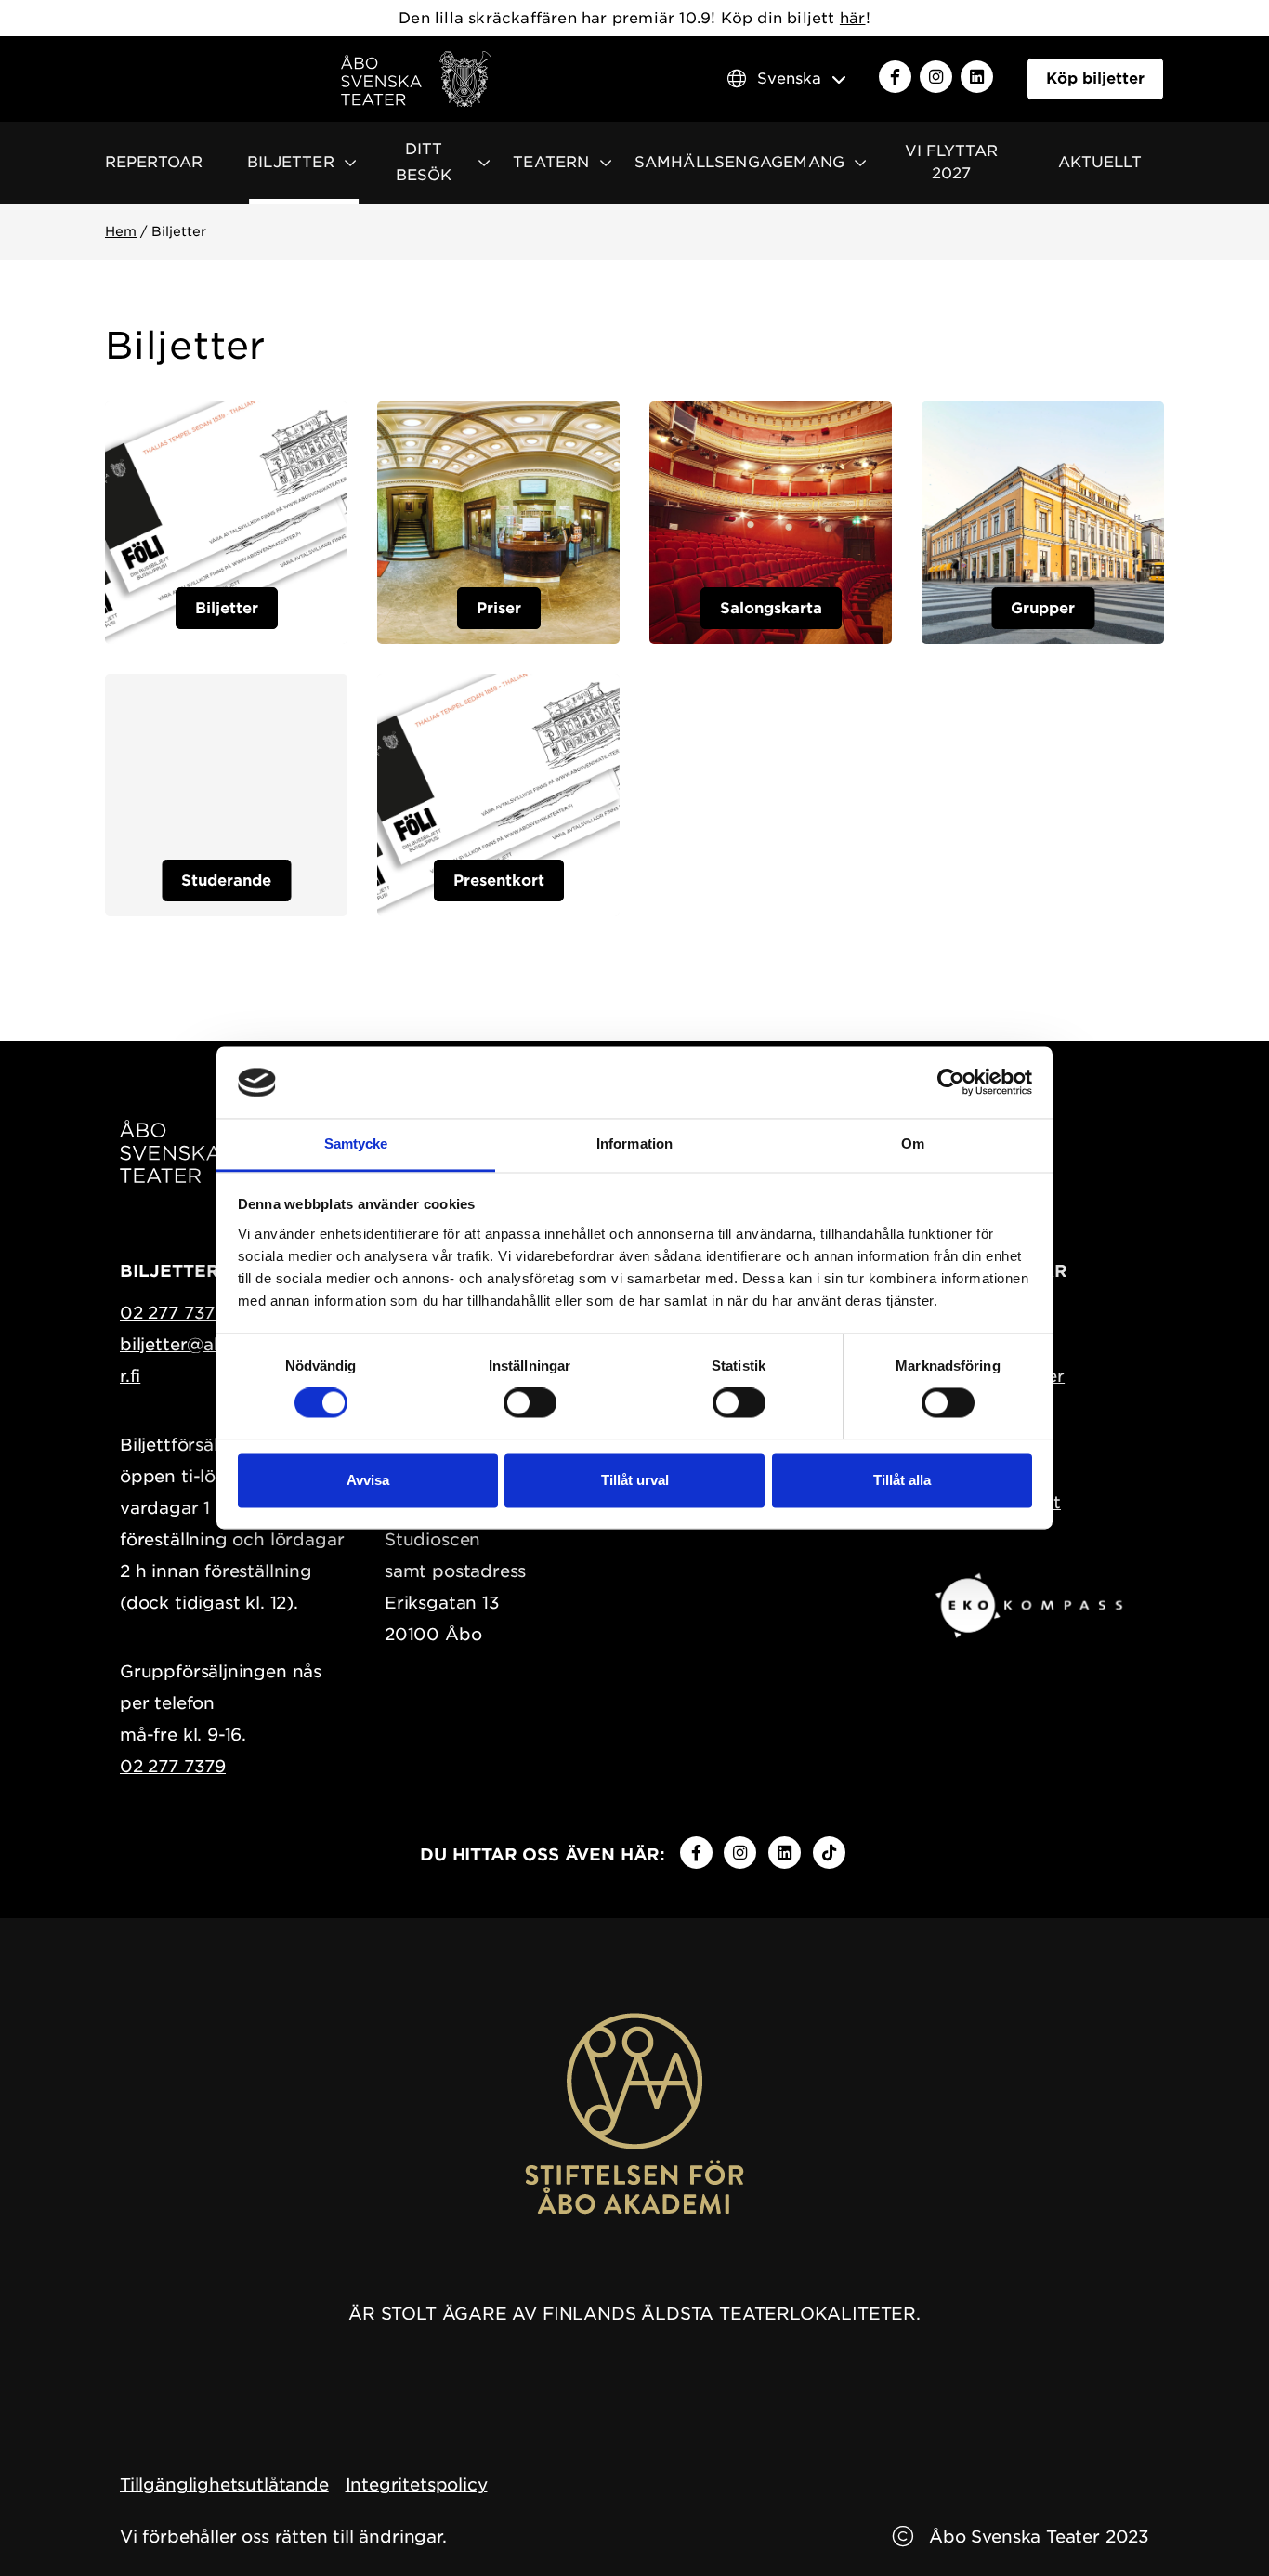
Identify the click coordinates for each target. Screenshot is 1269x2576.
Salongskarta (771, 608)
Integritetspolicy (417, 2484)
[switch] (530, 1403)
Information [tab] (634, 1143)
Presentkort (499, 881)
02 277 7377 (172, 1313)
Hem (121, 231)
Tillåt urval (635, 1480)
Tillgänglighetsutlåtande (224, 2484)
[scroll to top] (1216, 2523)
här (853, 18)
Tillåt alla (902, 1480)
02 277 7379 (173, 1766)
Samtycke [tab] (356, 1143)
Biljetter (227, 608)
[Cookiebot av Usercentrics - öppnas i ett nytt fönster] (951, 1083)
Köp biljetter (1095, 79)
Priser (499, 608)
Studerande (226, 881)
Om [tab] (913, 1143)
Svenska (789, 79)
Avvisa (368, 1480)
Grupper (1043, 608)
